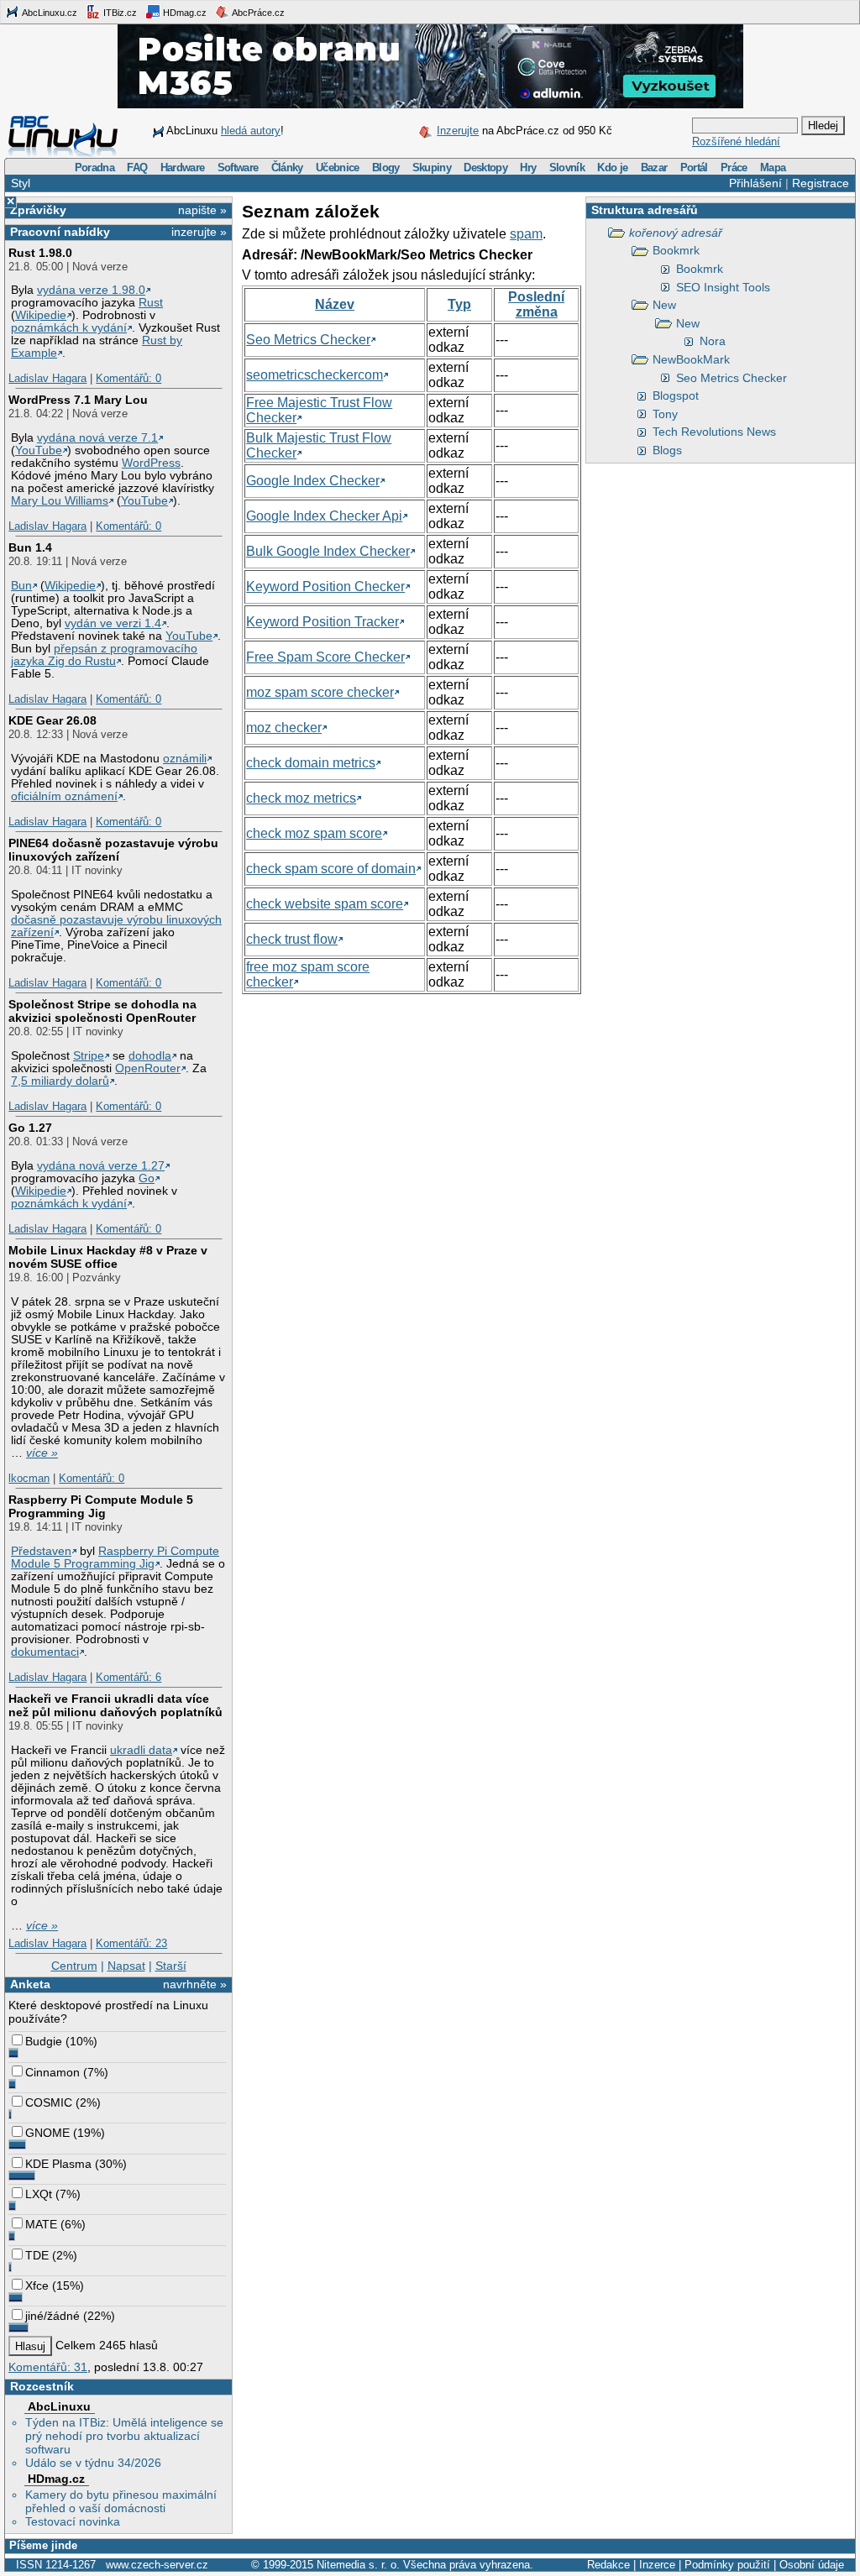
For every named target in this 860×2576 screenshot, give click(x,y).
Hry (528, 168)
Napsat (126, 1966)
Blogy (386, 168)
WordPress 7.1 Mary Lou (78, 400)
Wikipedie (41, 315)
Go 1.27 (30, 1128)
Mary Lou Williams (60, 501)
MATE (41, 2224)
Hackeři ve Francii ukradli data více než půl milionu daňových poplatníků (115, 1705)
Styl (21, 183)
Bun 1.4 (30, 547)
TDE (37, 2255)
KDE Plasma (58, 2164)
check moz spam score (314, 833)
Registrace (821, 183)
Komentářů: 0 (128, 378)
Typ (459, 304)
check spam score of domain (331, 869)
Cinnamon (52, 2072)
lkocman (29, 1478)
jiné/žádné (52, 2316)
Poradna (94, 168)
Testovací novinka (73, 2521)
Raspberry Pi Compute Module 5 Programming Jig (101, 1506)
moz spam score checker (320, 692)
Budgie (44, 2041)
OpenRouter (148, 1068)
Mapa (773, 168)
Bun (21, 586)
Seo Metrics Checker (732, 378)
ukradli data (141, 1750)
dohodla (150, 1056)
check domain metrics (311, 763)
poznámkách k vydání (69, 328)
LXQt (39, 2194)
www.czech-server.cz (157, 2565)
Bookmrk (676, 250)
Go (147, 1178)
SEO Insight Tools (723, 287)
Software (238, 168)
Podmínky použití (727, 2565)
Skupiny (432, 168)
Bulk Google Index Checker (328, 551)
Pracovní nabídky (60, 232)
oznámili (185, 759)
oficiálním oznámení (64, 796)
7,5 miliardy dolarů (60, 1081)
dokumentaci (45, 1652)
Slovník (567, 168)
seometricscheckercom (315, 375)
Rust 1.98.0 (40, 253)
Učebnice (338, 168)
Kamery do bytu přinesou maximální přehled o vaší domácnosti (121, 2501)
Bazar (654, 168)
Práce (734, 168)
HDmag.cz (184, 13)
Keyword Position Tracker (322, 622)
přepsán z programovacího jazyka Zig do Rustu (104, 655)
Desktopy (485, 168)
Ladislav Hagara (47, 378)
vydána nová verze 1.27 (101, 1166)
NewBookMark (691, 359)
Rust (151, 303)
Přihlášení (755, 183)
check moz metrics (301, 798)
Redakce (608, 2565)
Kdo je (612, 168)
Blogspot (676, 395)
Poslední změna (536, 304)
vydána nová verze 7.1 (97, 438)
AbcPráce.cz (257, 13)
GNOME (47, 2133)
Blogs (667, 450)
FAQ (137, 168)
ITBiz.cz (119, 13)
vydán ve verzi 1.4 (113, 623)
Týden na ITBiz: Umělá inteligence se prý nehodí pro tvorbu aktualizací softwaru (124, 2436)
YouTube (39, 450)
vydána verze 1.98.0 (91, 290)
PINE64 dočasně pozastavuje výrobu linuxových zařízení (113, 850)
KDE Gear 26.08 (52, 720)
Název (335, 304)
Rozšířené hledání (736, 141)
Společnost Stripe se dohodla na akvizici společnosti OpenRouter (102, 1011)
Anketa (30, 1984)
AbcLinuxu (59, 2406)
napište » (202, 210)
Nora (713, 341)
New (664, 305)
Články (287, 168)
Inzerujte (458, 131)
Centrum (74, 1966)
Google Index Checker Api (324, 516)
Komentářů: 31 (48, 2367)
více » (42, 1453)
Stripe (89, 1056)
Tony (665, 414)
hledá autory (251, 131)
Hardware (183, 168)
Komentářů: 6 (128, 1677)
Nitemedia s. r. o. (358, 2565)
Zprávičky (38, 210)
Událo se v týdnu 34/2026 (93, 2463)
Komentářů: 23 (131, 1943)
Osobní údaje (812, 2565)
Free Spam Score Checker (325, 657)
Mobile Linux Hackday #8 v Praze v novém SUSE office (108, 1257)
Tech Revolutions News (714, 432)
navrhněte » (195, 1984)
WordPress (151, 463)
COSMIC (49, 2102)
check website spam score (325, 904)
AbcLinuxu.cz (49, 13)
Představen (41, 1551)
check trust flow (292, 939)
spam (526, 234)
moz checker (284, 728)
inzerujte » (199, 232)
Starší (171, 1966)
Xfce (37, 2285)
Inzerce (657, 2565)
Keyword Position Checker (325, 586)
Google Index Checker (313, 481)
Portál (694, 168)
